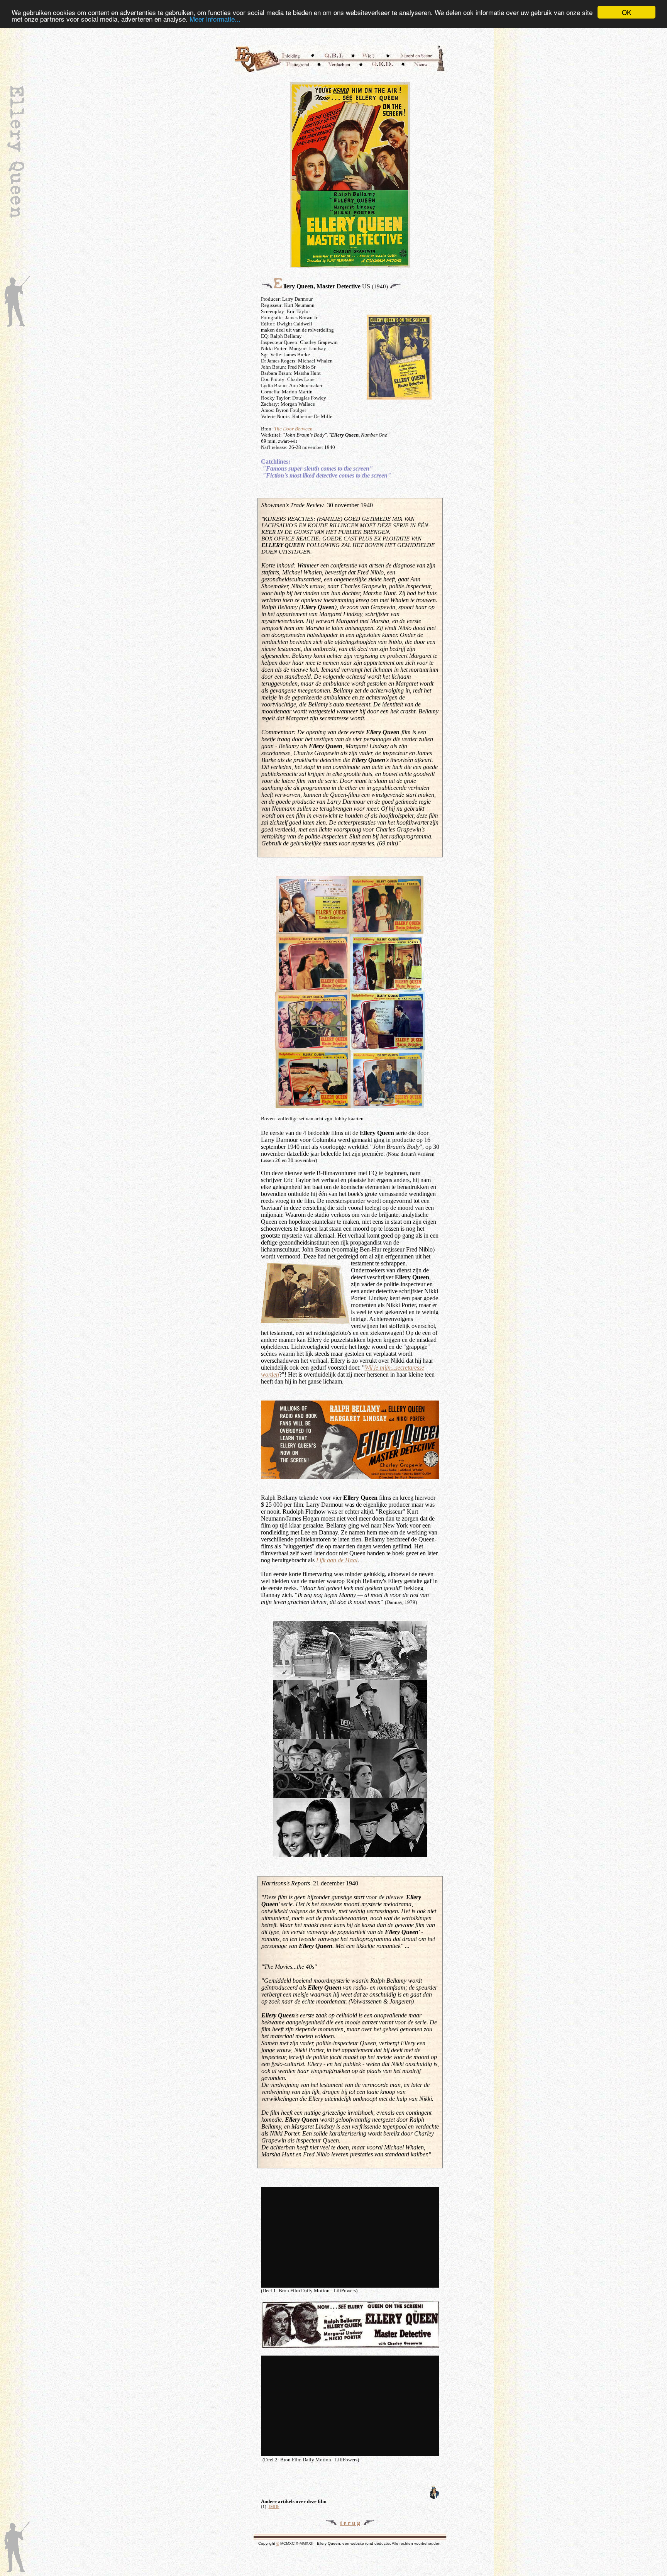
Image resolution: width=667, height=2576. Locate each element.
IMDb (274, 2507)
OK (626, 12)
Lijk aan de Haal (337, 1560)
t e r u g (350, 2523)
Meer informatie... (215, 19)
